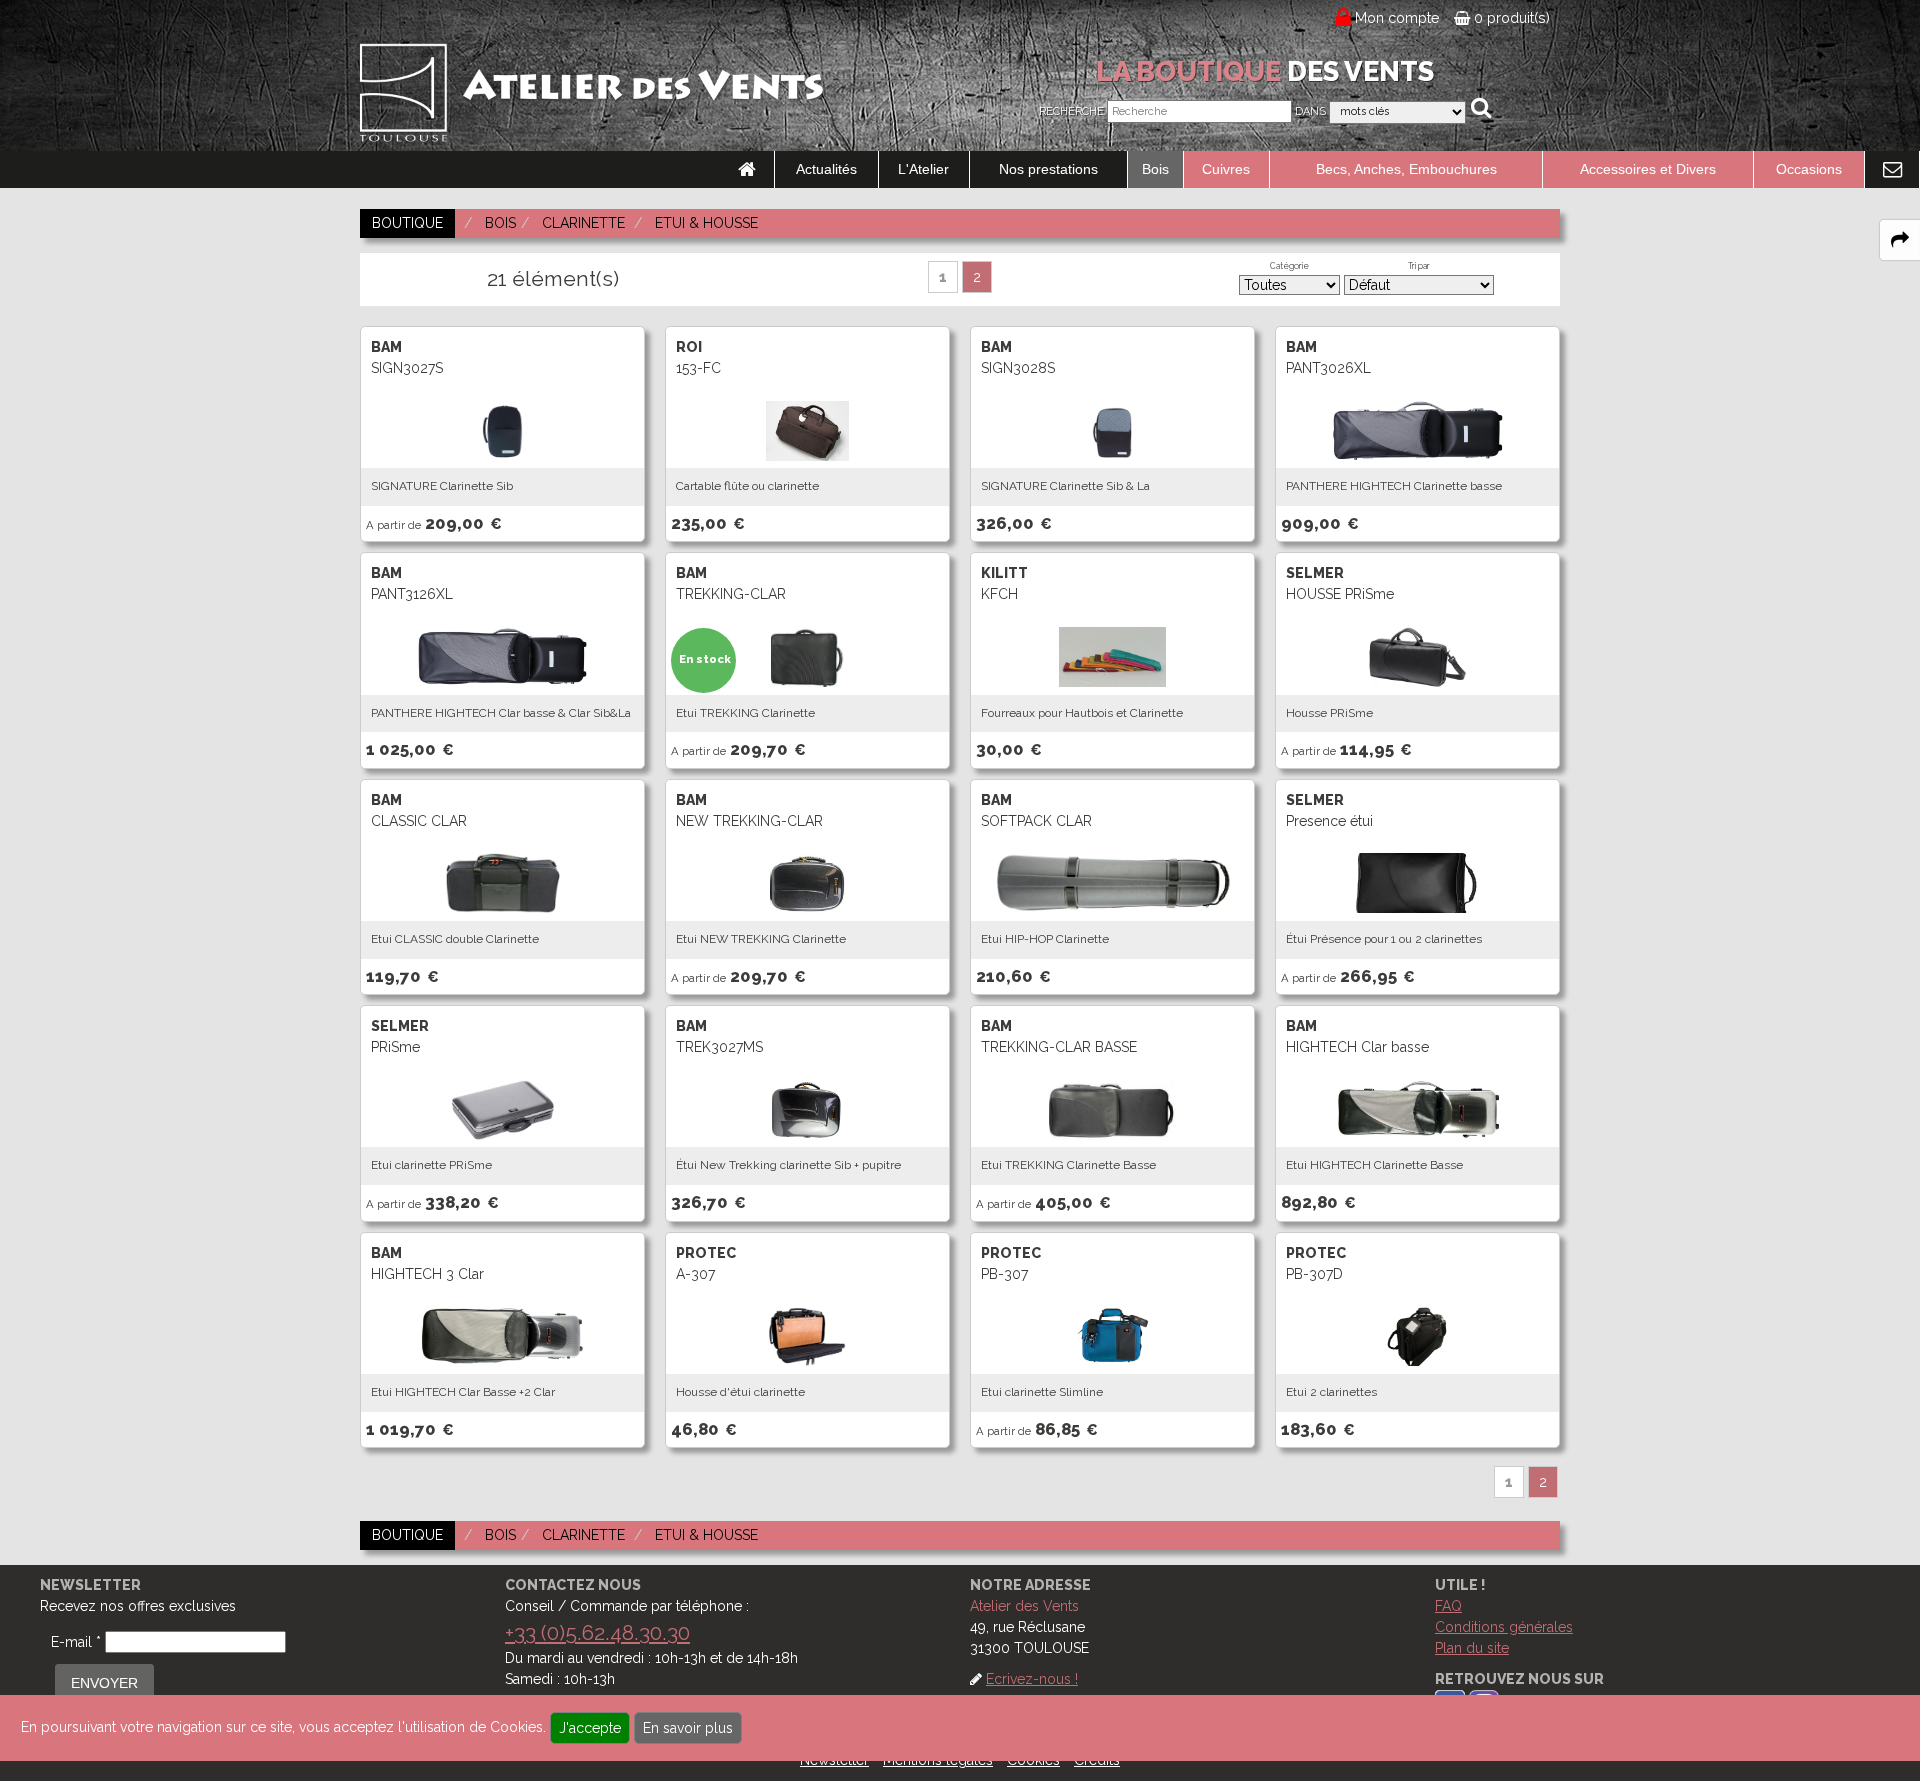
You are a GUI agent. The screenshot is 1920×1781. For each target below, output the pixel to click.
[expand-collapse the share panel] (1900, 240)
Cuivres (1226, 169)
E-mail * (76, 1642)
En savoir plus (688, 1728)
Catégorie (1289, 266)
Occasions (1809, 169)
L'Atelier (923, 169)
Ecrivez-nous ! (1032, 1679)
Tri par (1419, 266)
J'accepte (590, 1728)
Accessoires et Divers (1648, 169)
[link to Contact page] (1892, 170)
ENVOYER (104, 1683)
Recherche (1071, 111)
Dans (1310, 111)
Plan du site (1472, 1648)
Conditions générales (1504, 1627)
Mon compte (1397, 18)
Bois (1155, 169)
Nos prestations (1048, 169)
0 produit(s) (1510, 18)
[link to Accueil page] (747, 170)
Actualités (826, 169)
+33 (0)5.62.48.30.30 (597, 1632)
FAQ (1448, 1606)
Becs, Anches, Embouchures (1406, 169)
